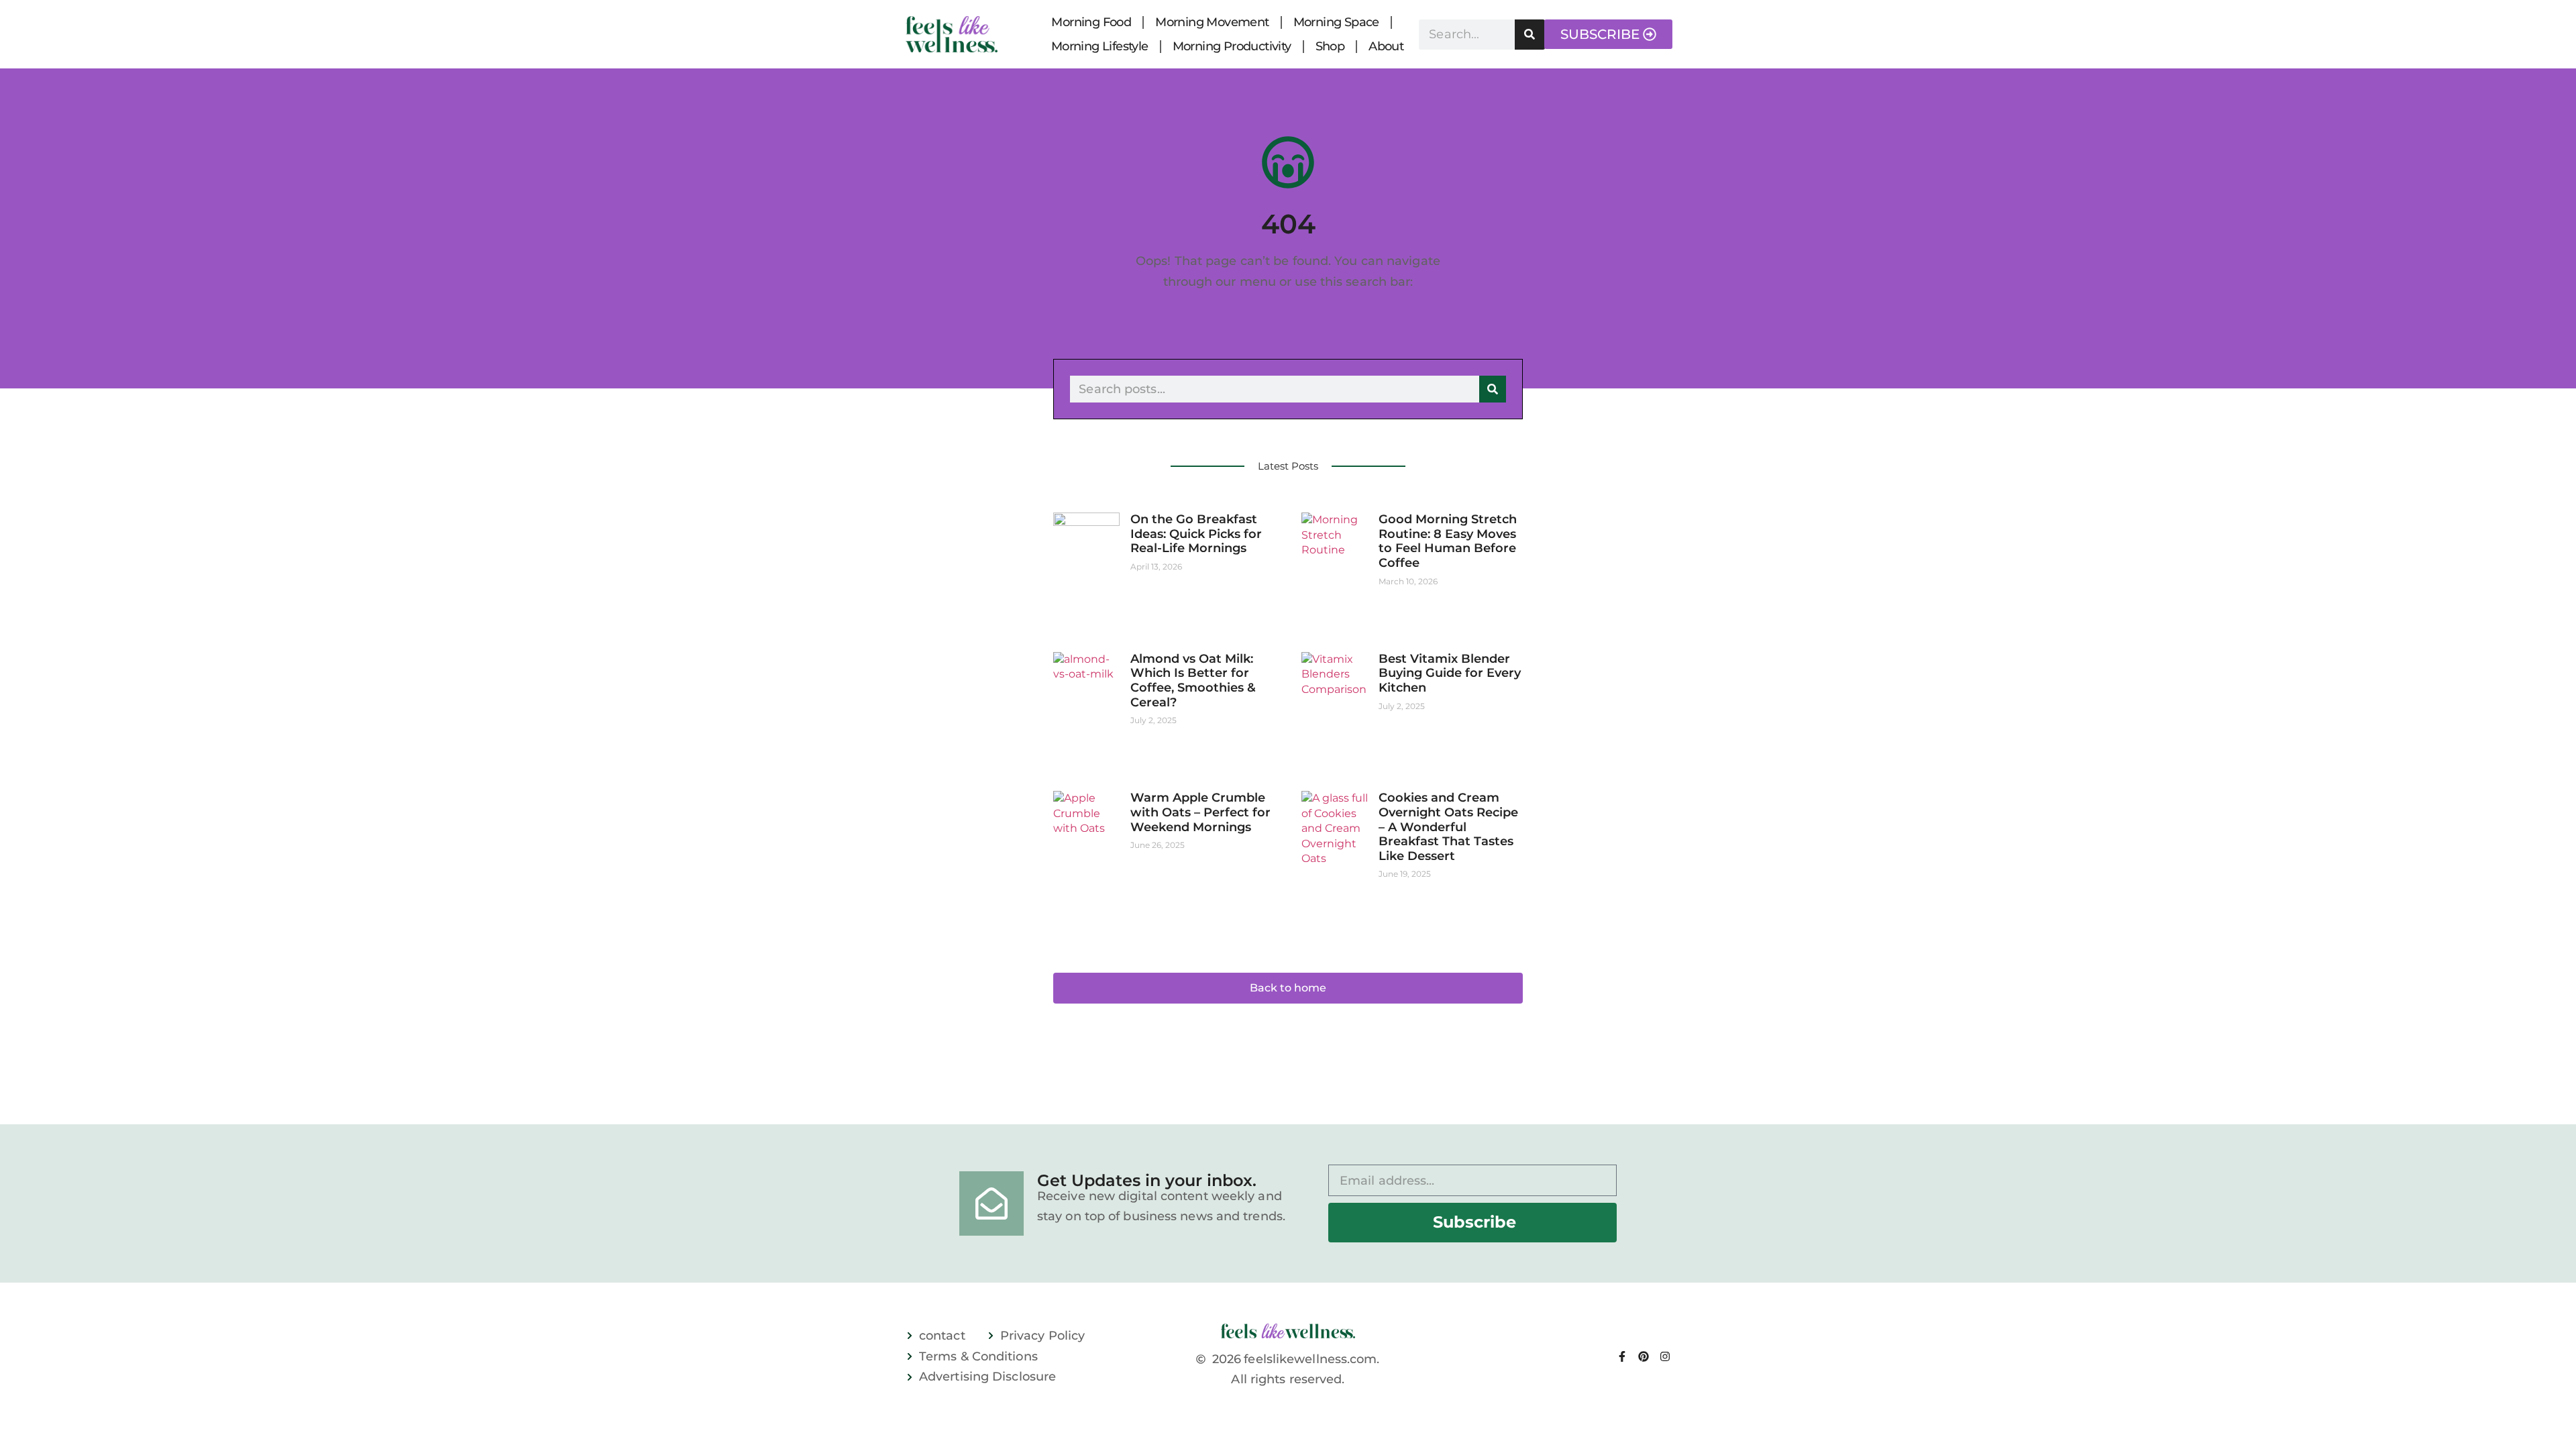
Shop (1330, 46)
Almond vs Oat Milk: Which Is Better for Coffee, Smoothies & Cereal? (1193, 681)
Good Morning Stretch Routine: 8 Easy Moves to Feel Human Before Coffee (1448, 541)
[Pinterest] (1644, 1356)
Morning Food (1091, 22)
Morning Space (1336, 22)
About (1386, 46)
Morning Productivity (1232, 46)
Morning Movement (1212, 22)
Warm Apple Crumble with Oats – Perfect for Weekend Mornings (1200, 812)
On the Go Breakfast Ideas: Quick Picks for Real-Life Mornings (1196, 534)
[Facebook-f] (1622, 1356)
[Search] (1530, 35)
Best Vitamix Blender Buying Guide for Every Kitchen (1450, 673)
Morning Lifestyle (1100, 46)
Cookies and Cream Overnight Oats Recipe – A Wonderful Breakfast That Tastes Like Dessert (1448, 826)
